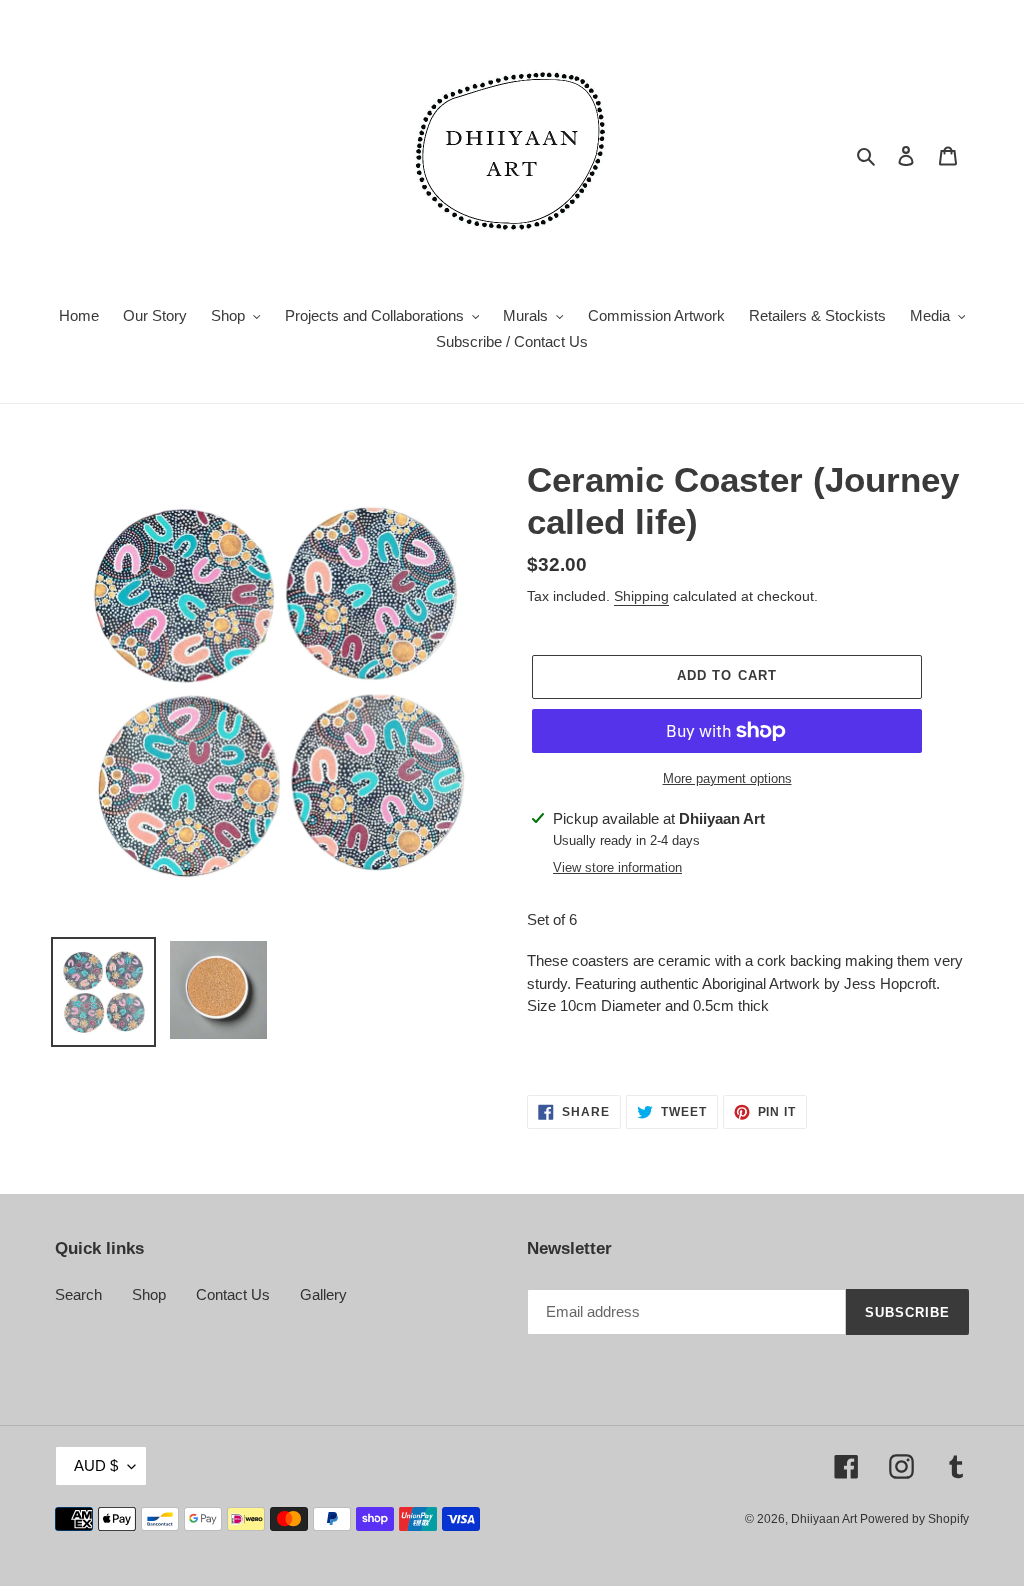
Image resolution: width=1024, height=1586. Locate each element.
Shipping (641, 596)
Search (78, 1294)
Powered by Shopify (914, 1519)
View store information (617, 867)
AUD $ (96, 1465)
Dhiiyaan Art (825, 1519)
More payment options (727, 778)
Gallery (323, 1294)
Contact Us (233, 1294)
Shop (149, 1294)
